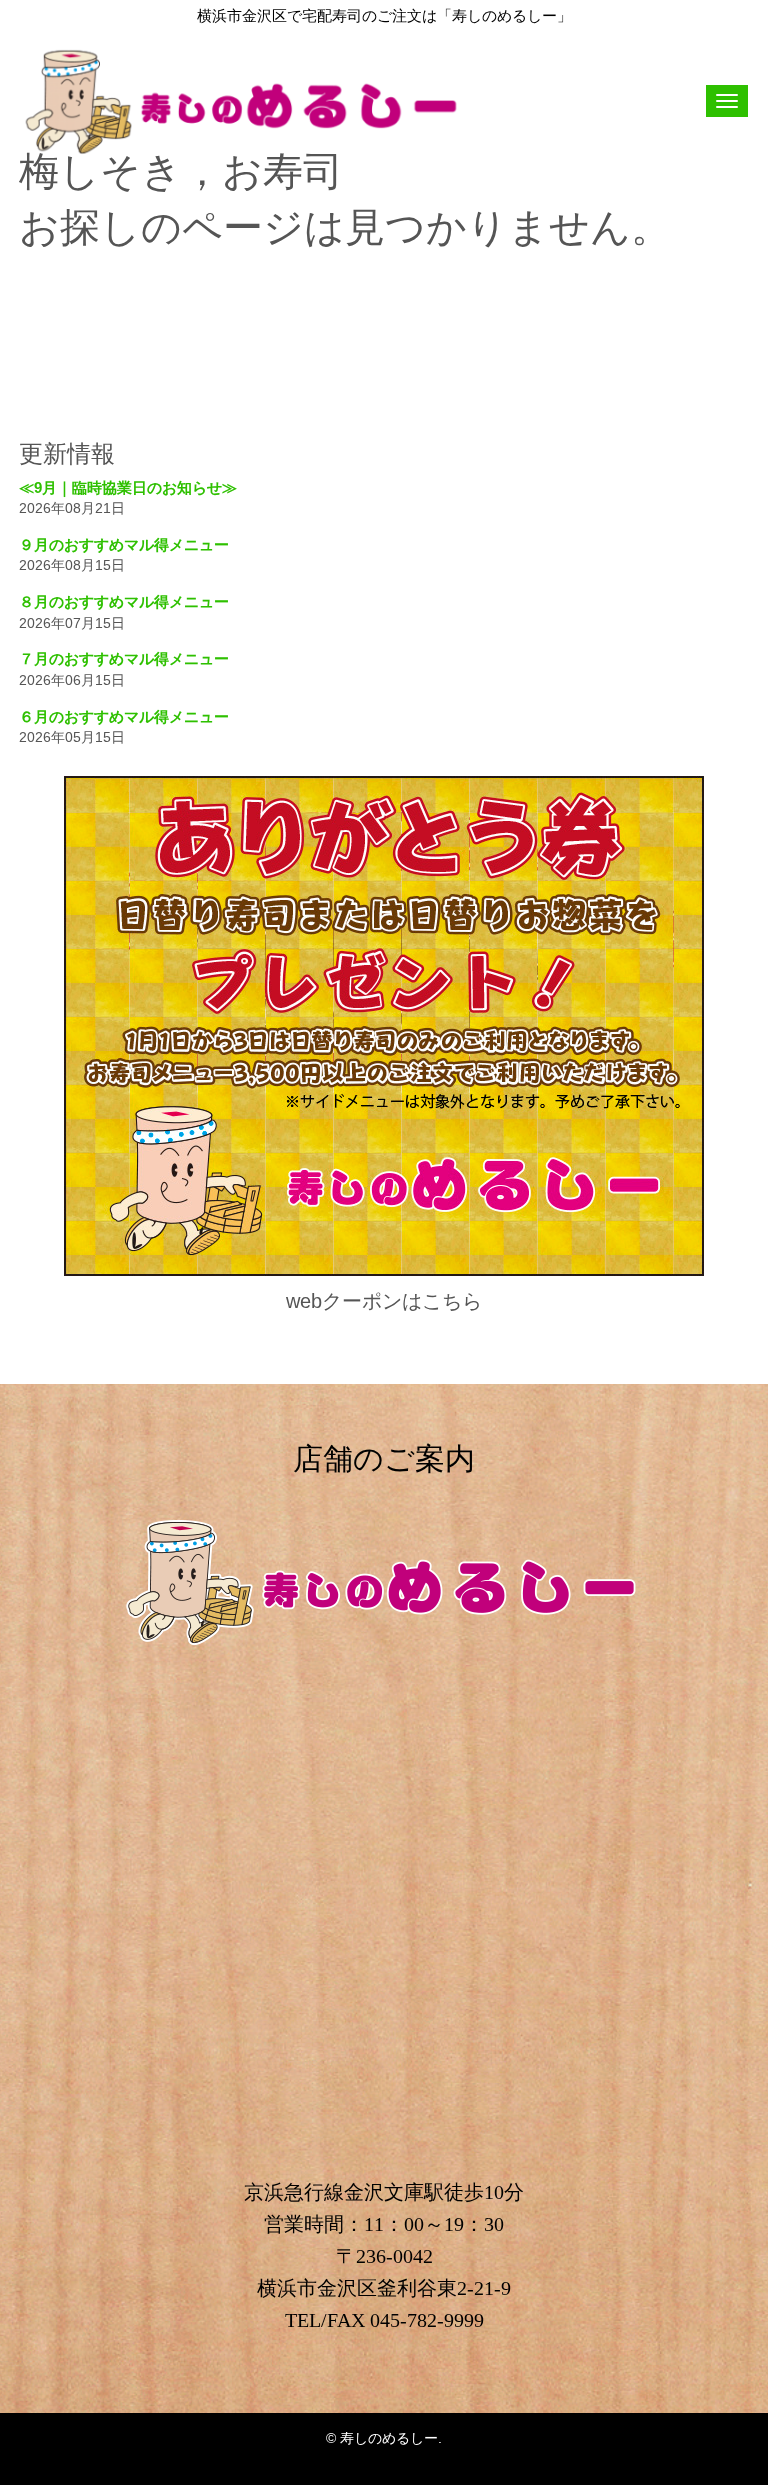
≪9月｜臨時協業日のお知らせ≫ (128, 487)
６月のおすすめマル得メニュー (124, 716)
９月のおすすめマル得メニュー (124, 544)
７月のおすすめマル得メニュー (124, 658)
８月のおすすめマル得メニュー (124, 601)
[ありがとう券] (384, 1271)
